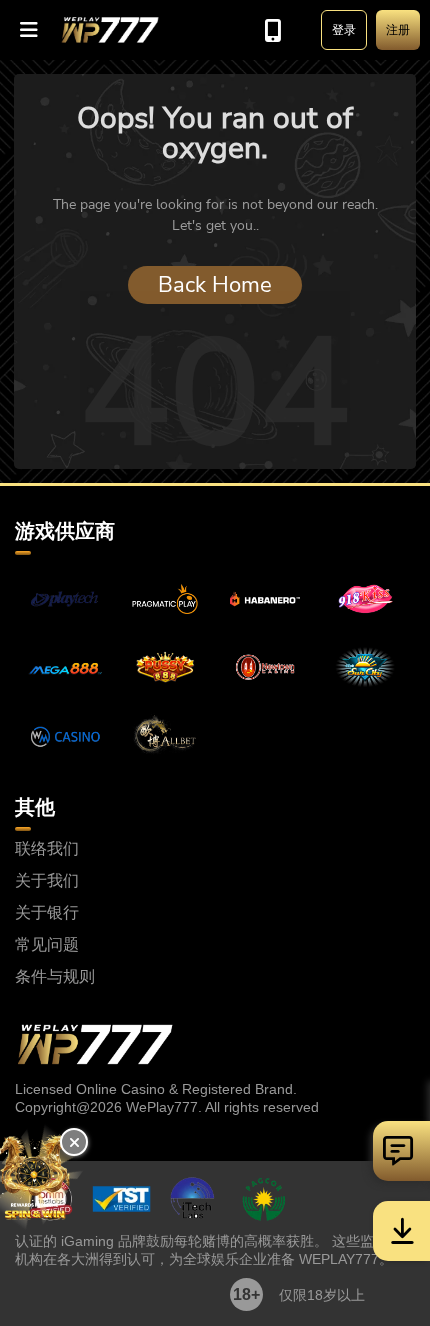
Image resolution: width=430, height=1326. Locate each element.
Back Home (215, 285)
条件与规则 (55, 977)
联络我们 (47, 849)
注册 (398, 30)
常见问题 (47, 945)
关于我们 (47, 881)
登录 (344, 30)
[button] (30, 30)
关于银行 (47, 913)
